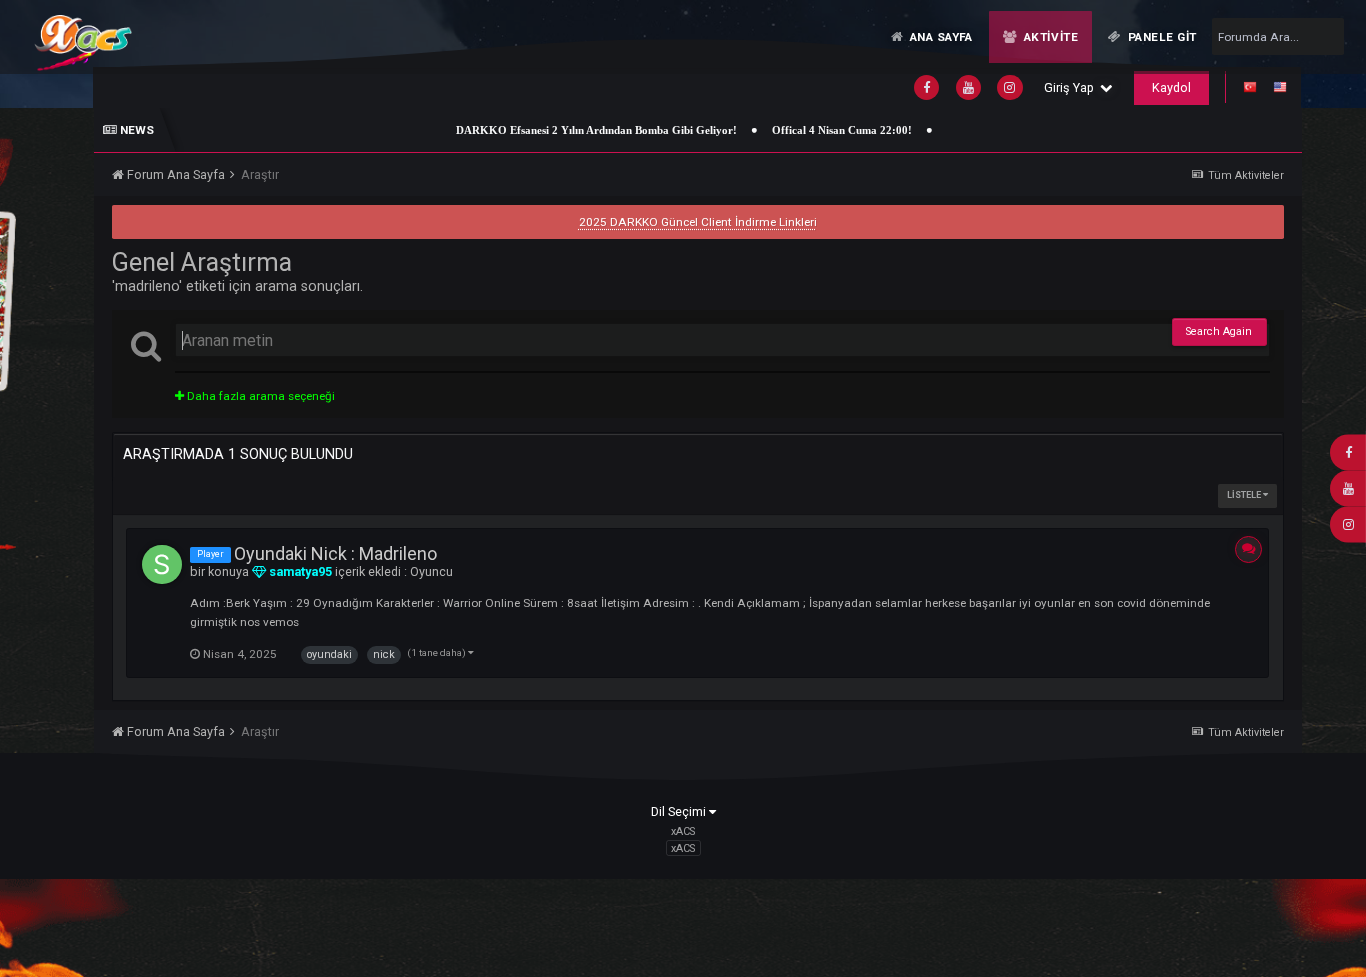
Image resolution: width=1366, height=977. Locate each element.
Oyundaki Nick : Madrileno (335, 553)
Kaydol (1171, 87)
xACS (683, 848)
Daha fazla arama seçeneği (259, 396)
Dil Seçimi (680, 811)
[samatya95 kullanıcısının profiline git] (162, 565)
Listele (1245, 495)
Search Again (1219, 331)
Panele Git (1161, 37)
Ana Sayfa (939, 37)
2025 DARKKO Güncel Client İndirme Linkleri (698, 222)
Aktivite (1049, 37)
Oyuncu (431, 571)
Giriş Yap (1072, 87)
